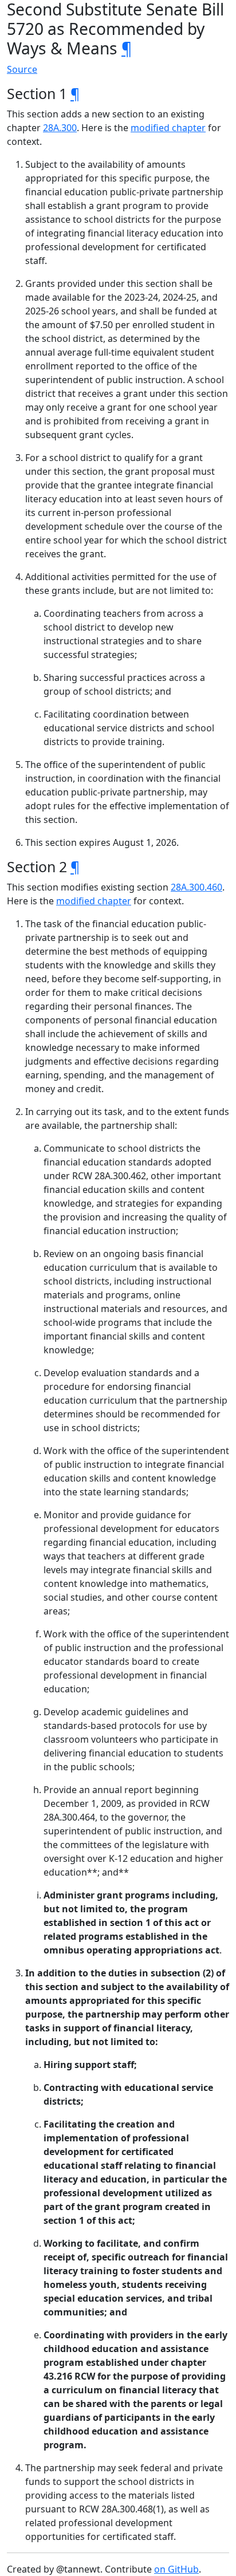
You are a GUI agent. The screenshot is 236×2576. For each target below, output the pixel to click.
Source (22, 69)
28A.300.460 (196, 887)
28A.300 (60, 128)
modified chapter (168, 128)
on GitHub (176, 2569)
